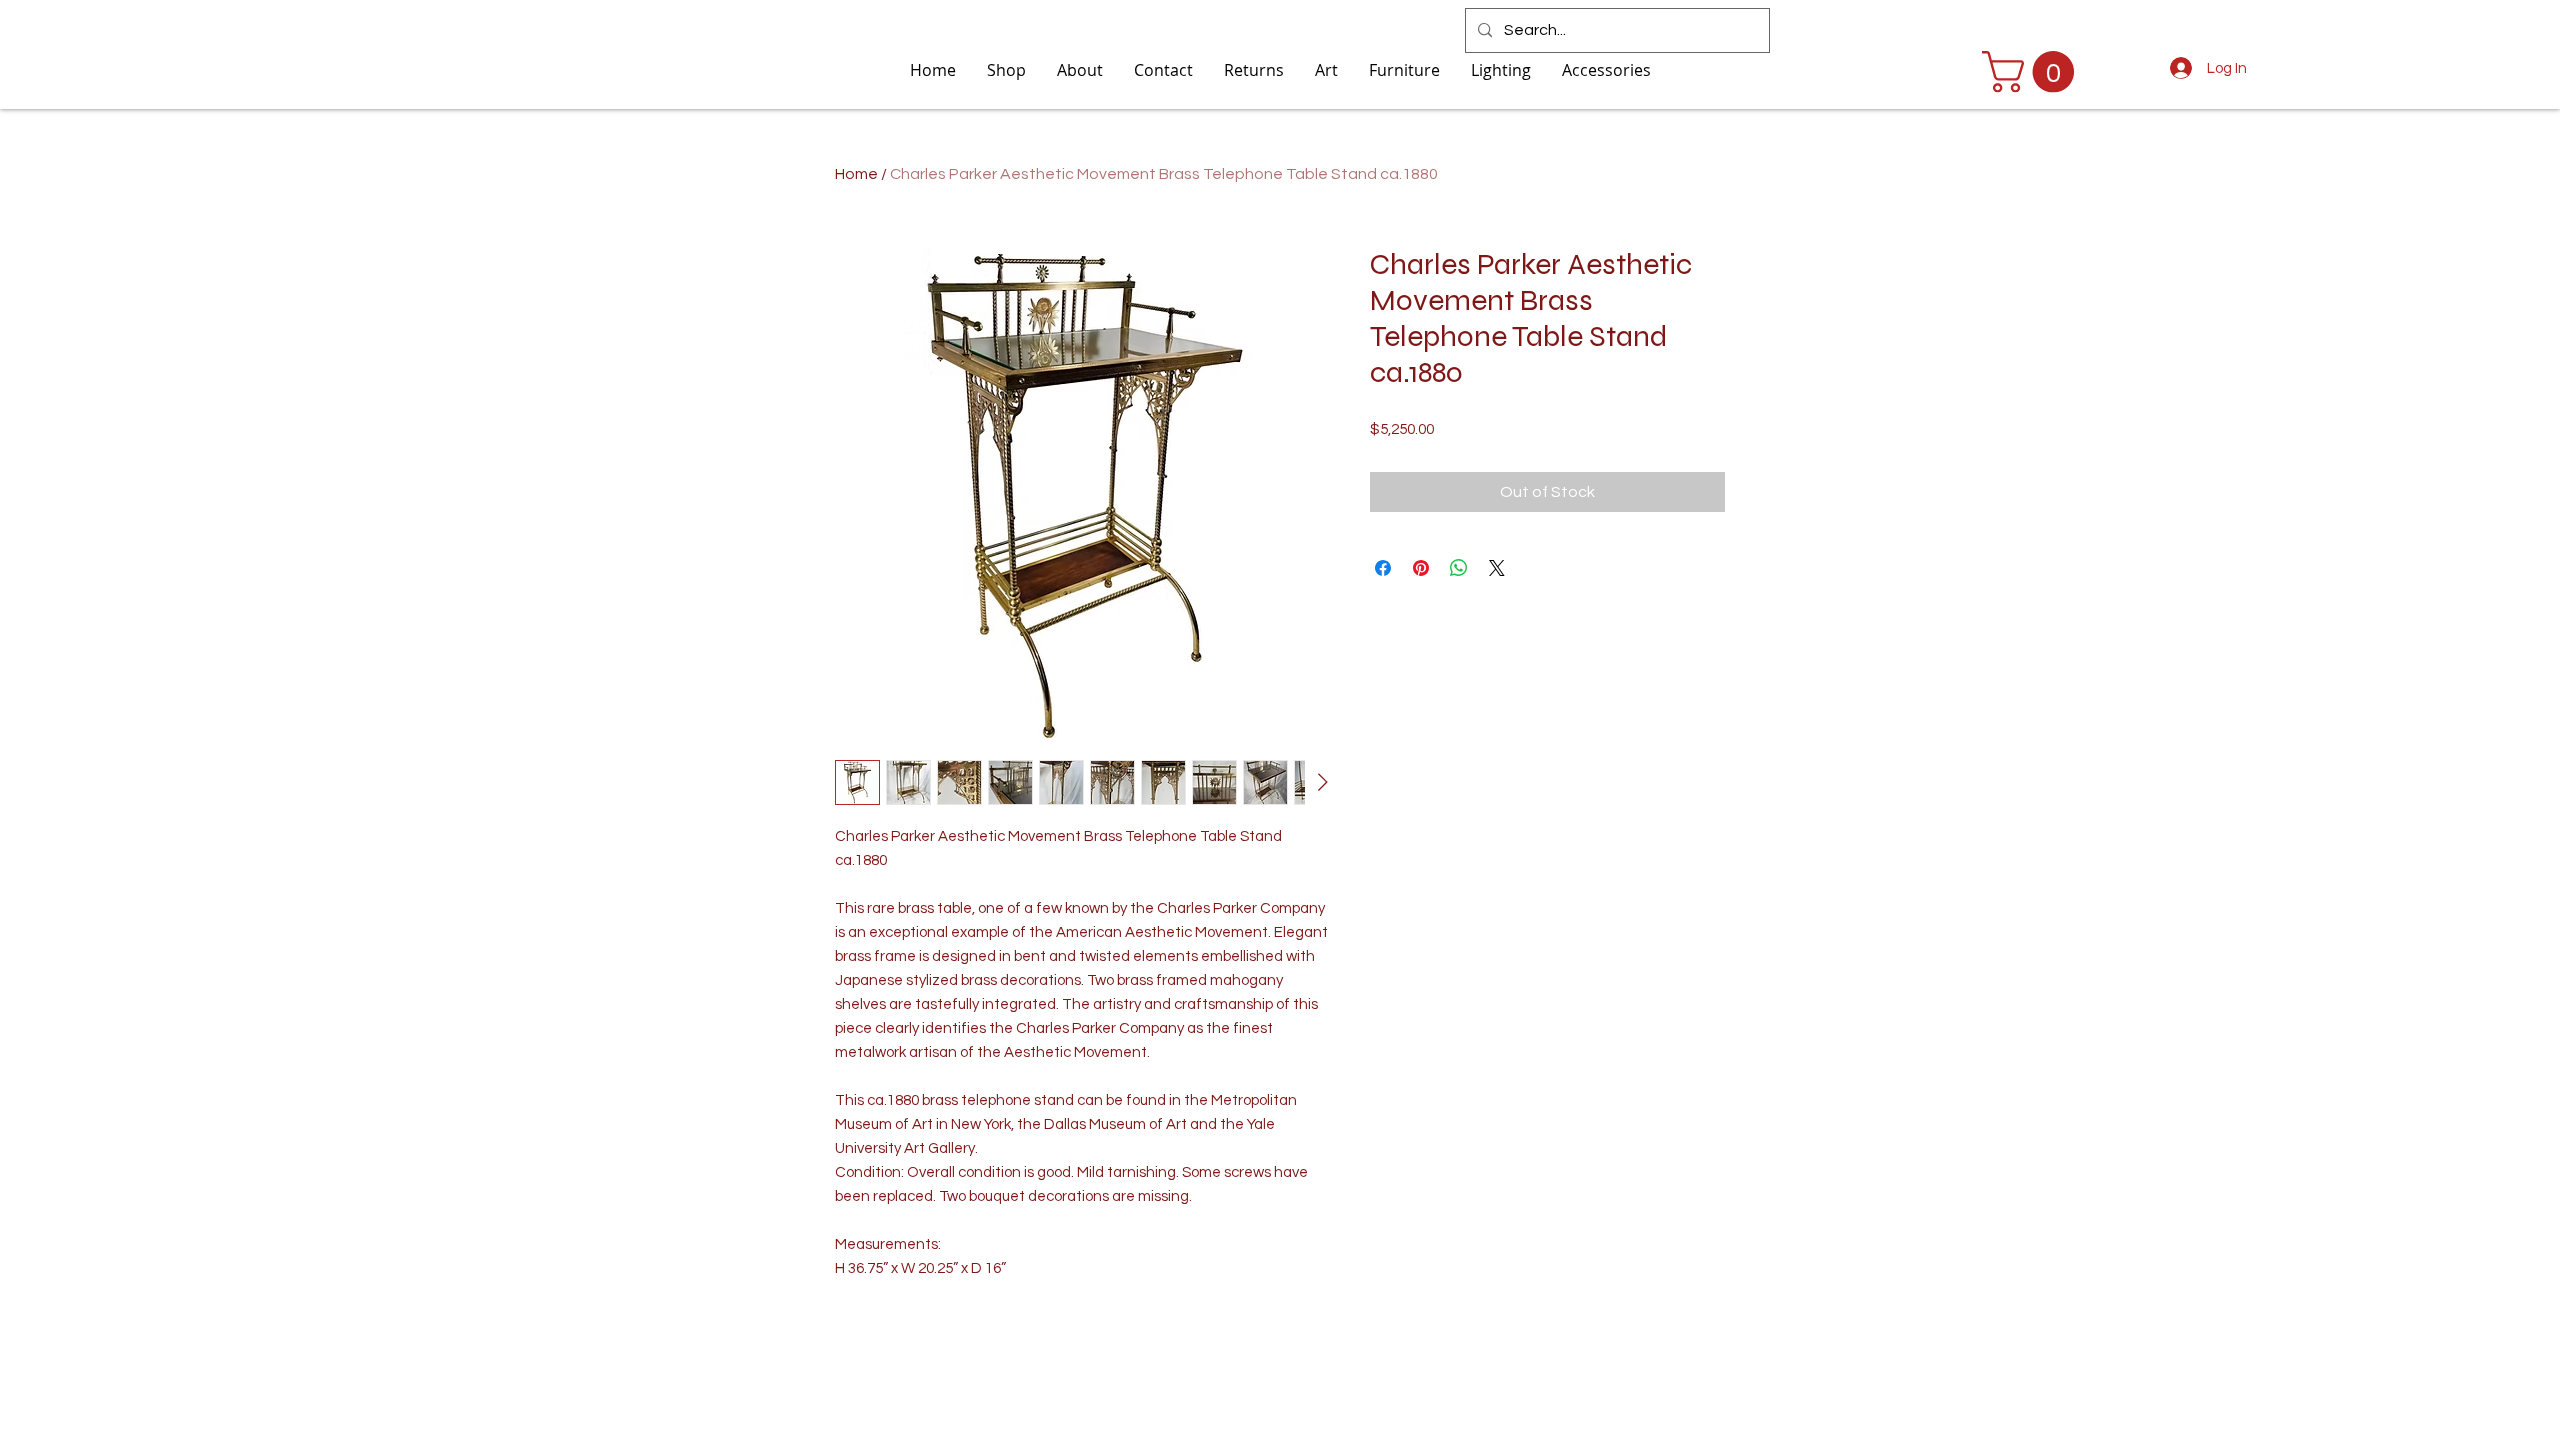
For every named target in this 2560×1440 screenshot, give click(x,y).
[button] (2033, 72)
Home (856, 174)
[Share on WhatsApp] (1459, 568)
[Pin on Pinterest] (1421, 568)
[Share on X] (1497, 568)
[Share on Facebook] (1383, 568)
